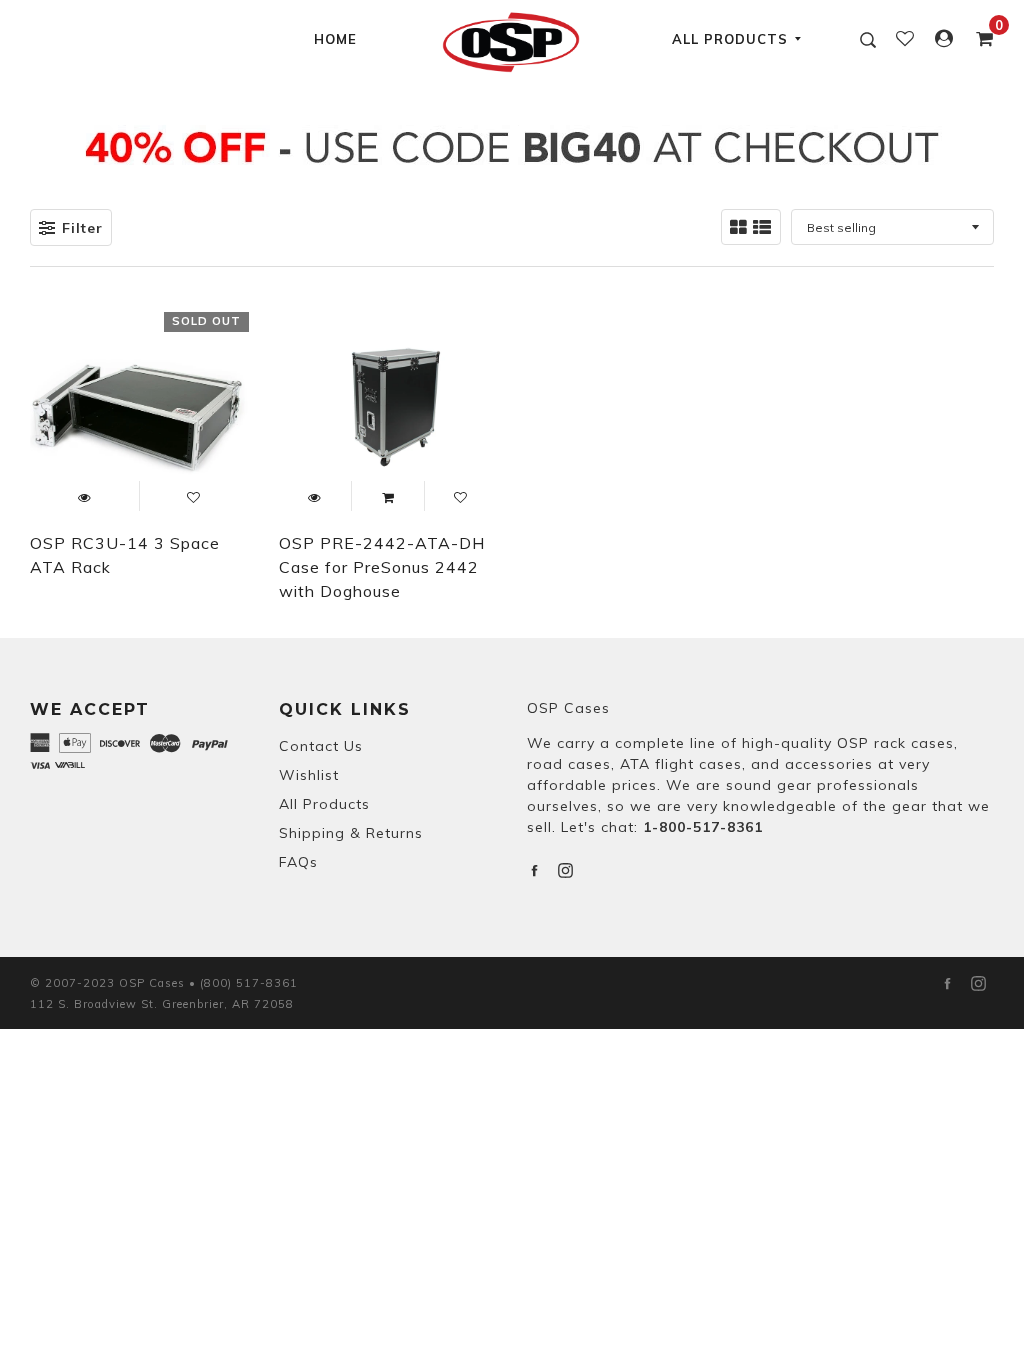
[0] (979, 39)
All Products (730, 39)
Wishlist (309, 775)
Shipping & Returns (351, 833)
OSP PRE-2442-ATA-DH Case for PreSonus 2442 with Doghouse (382, 567)
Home (335, 39)
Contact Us (321, 746)
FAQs (298, 862)
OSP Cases (568, 708)
